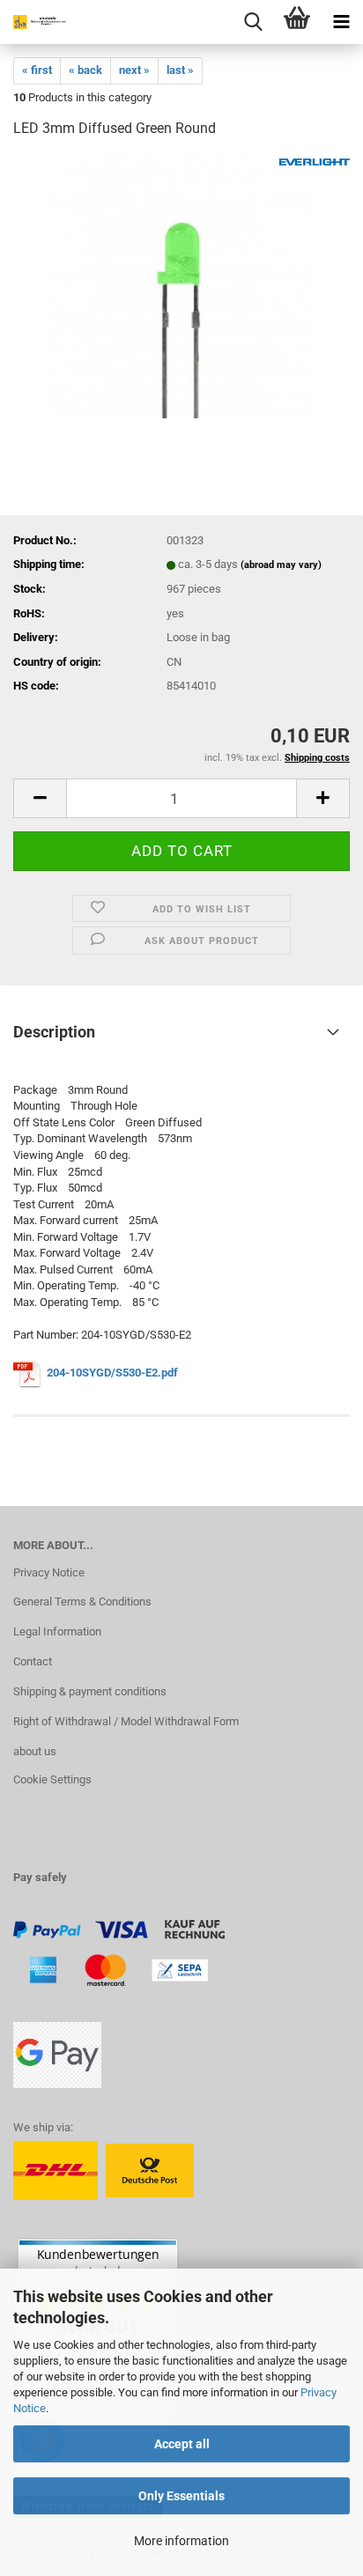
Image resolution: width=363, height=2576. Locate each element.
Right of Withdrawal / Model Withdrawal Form (126, 1721)
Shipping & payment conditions (90, 1691)
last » (180, 70)
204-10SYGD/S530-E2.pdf (114, 1373)
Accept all (182, 2444)
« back (85, 70)
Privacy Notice (49, 1572)
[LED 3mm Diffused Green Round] (181, 286)
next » (134, 70)
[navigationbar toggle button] (341, 22)
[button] (40, 798)
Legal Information (57, 1631)
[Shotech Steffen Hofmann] (35, 22)
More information (181, 2541)
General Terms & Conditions (82, 1602)
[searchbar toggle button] (253, 22)
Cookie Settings (52, 1779)
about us (35, 1751)
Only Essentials (181, 2496)
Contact (33, 1661)
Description (54, 1032)
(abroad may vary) (281, 565)
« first (37, 70)
